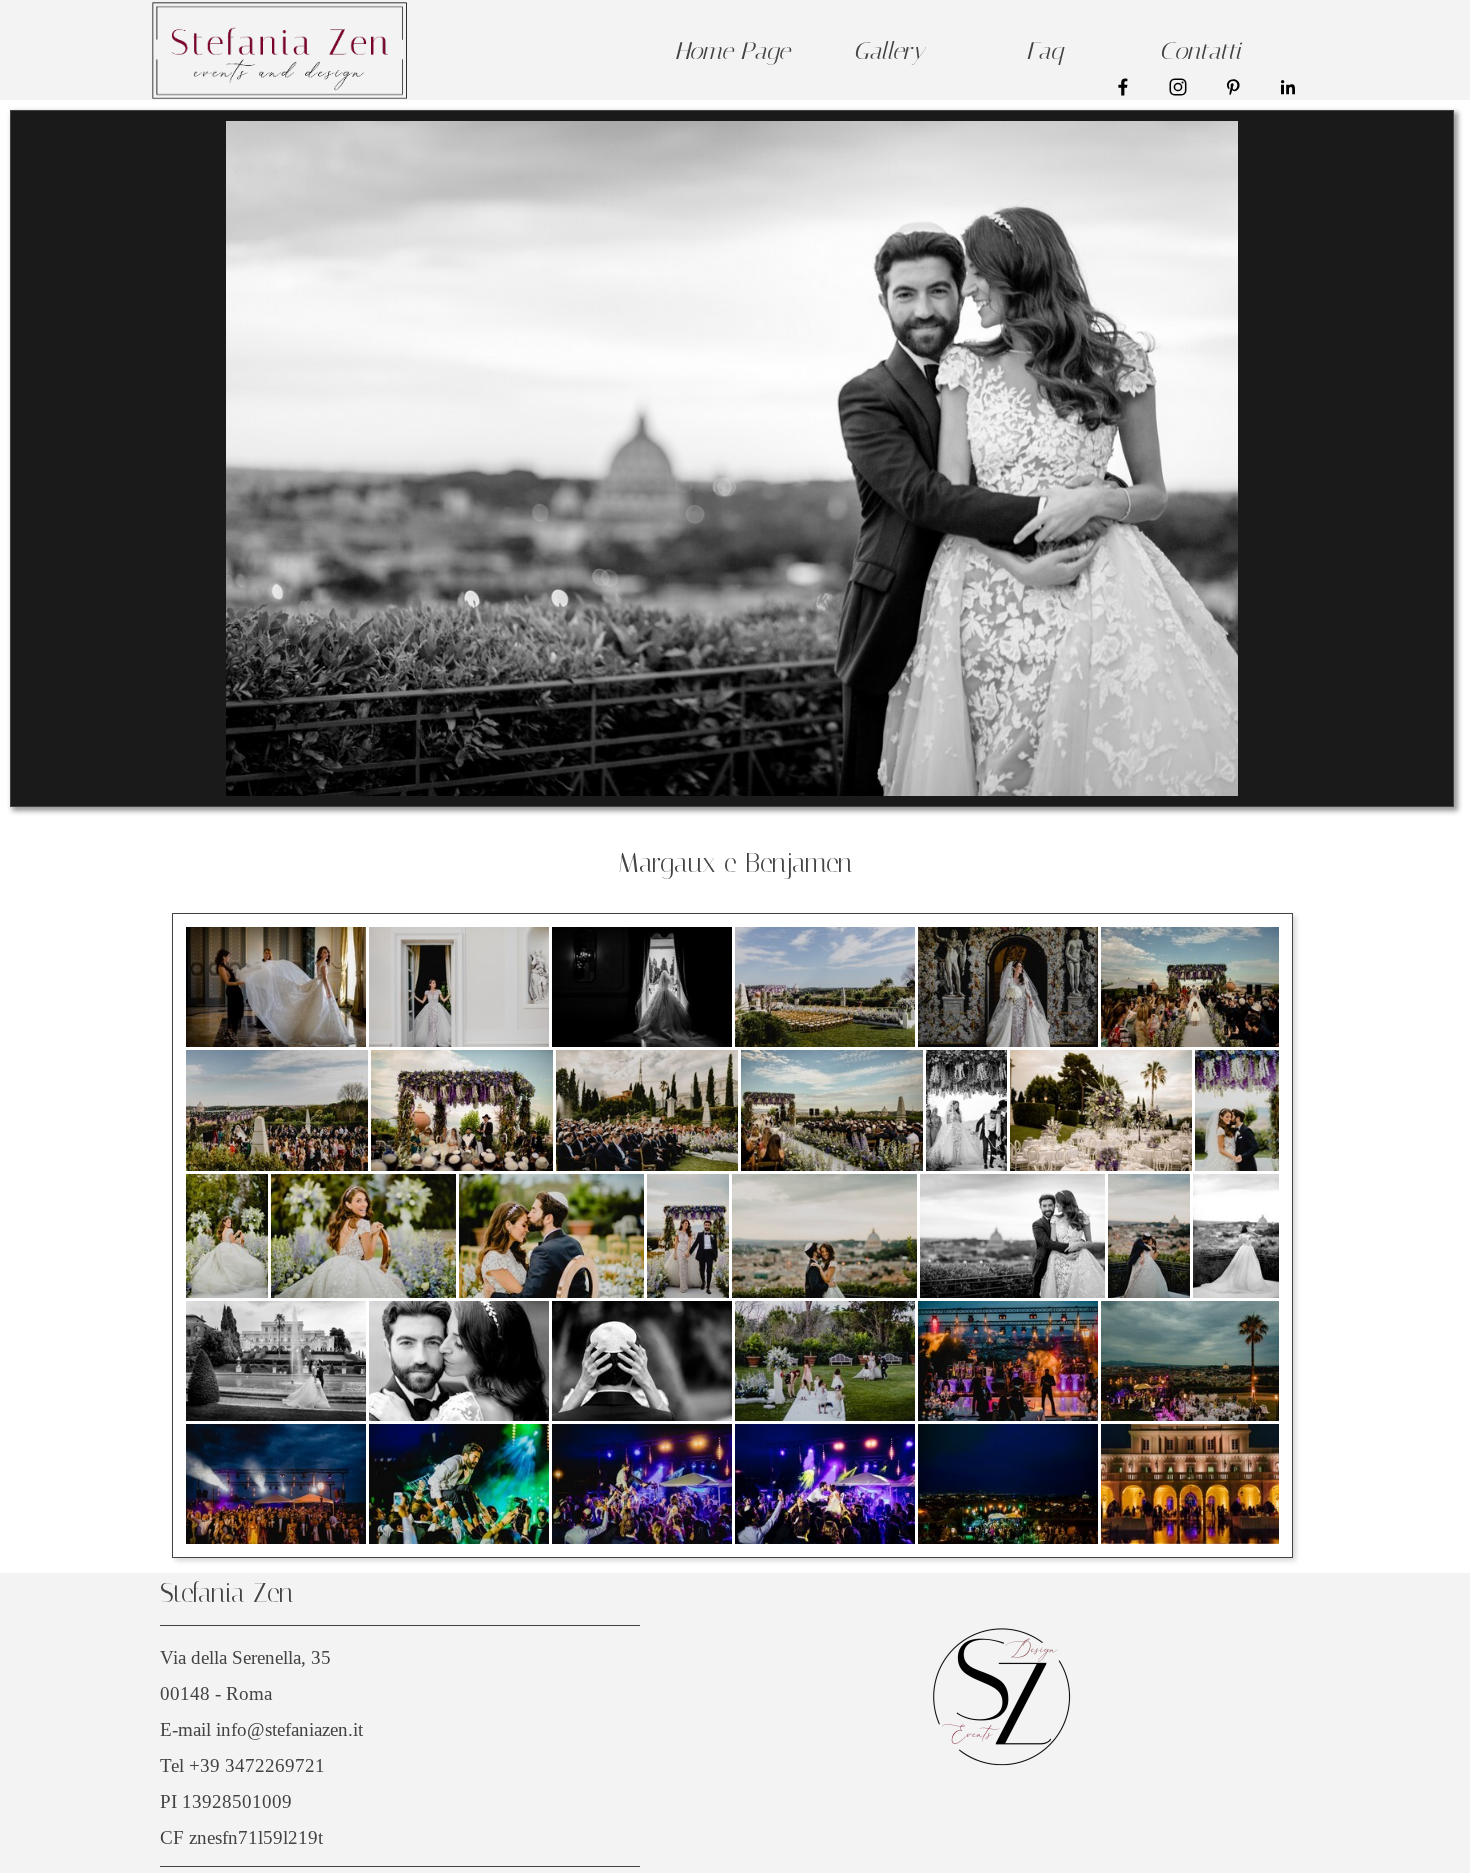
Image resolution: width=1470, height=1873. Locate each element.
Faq (1044, 51)
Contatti (1200, 51)
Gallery (888, 51)
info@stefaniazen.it (289, 1729)
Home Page (732, 51)
